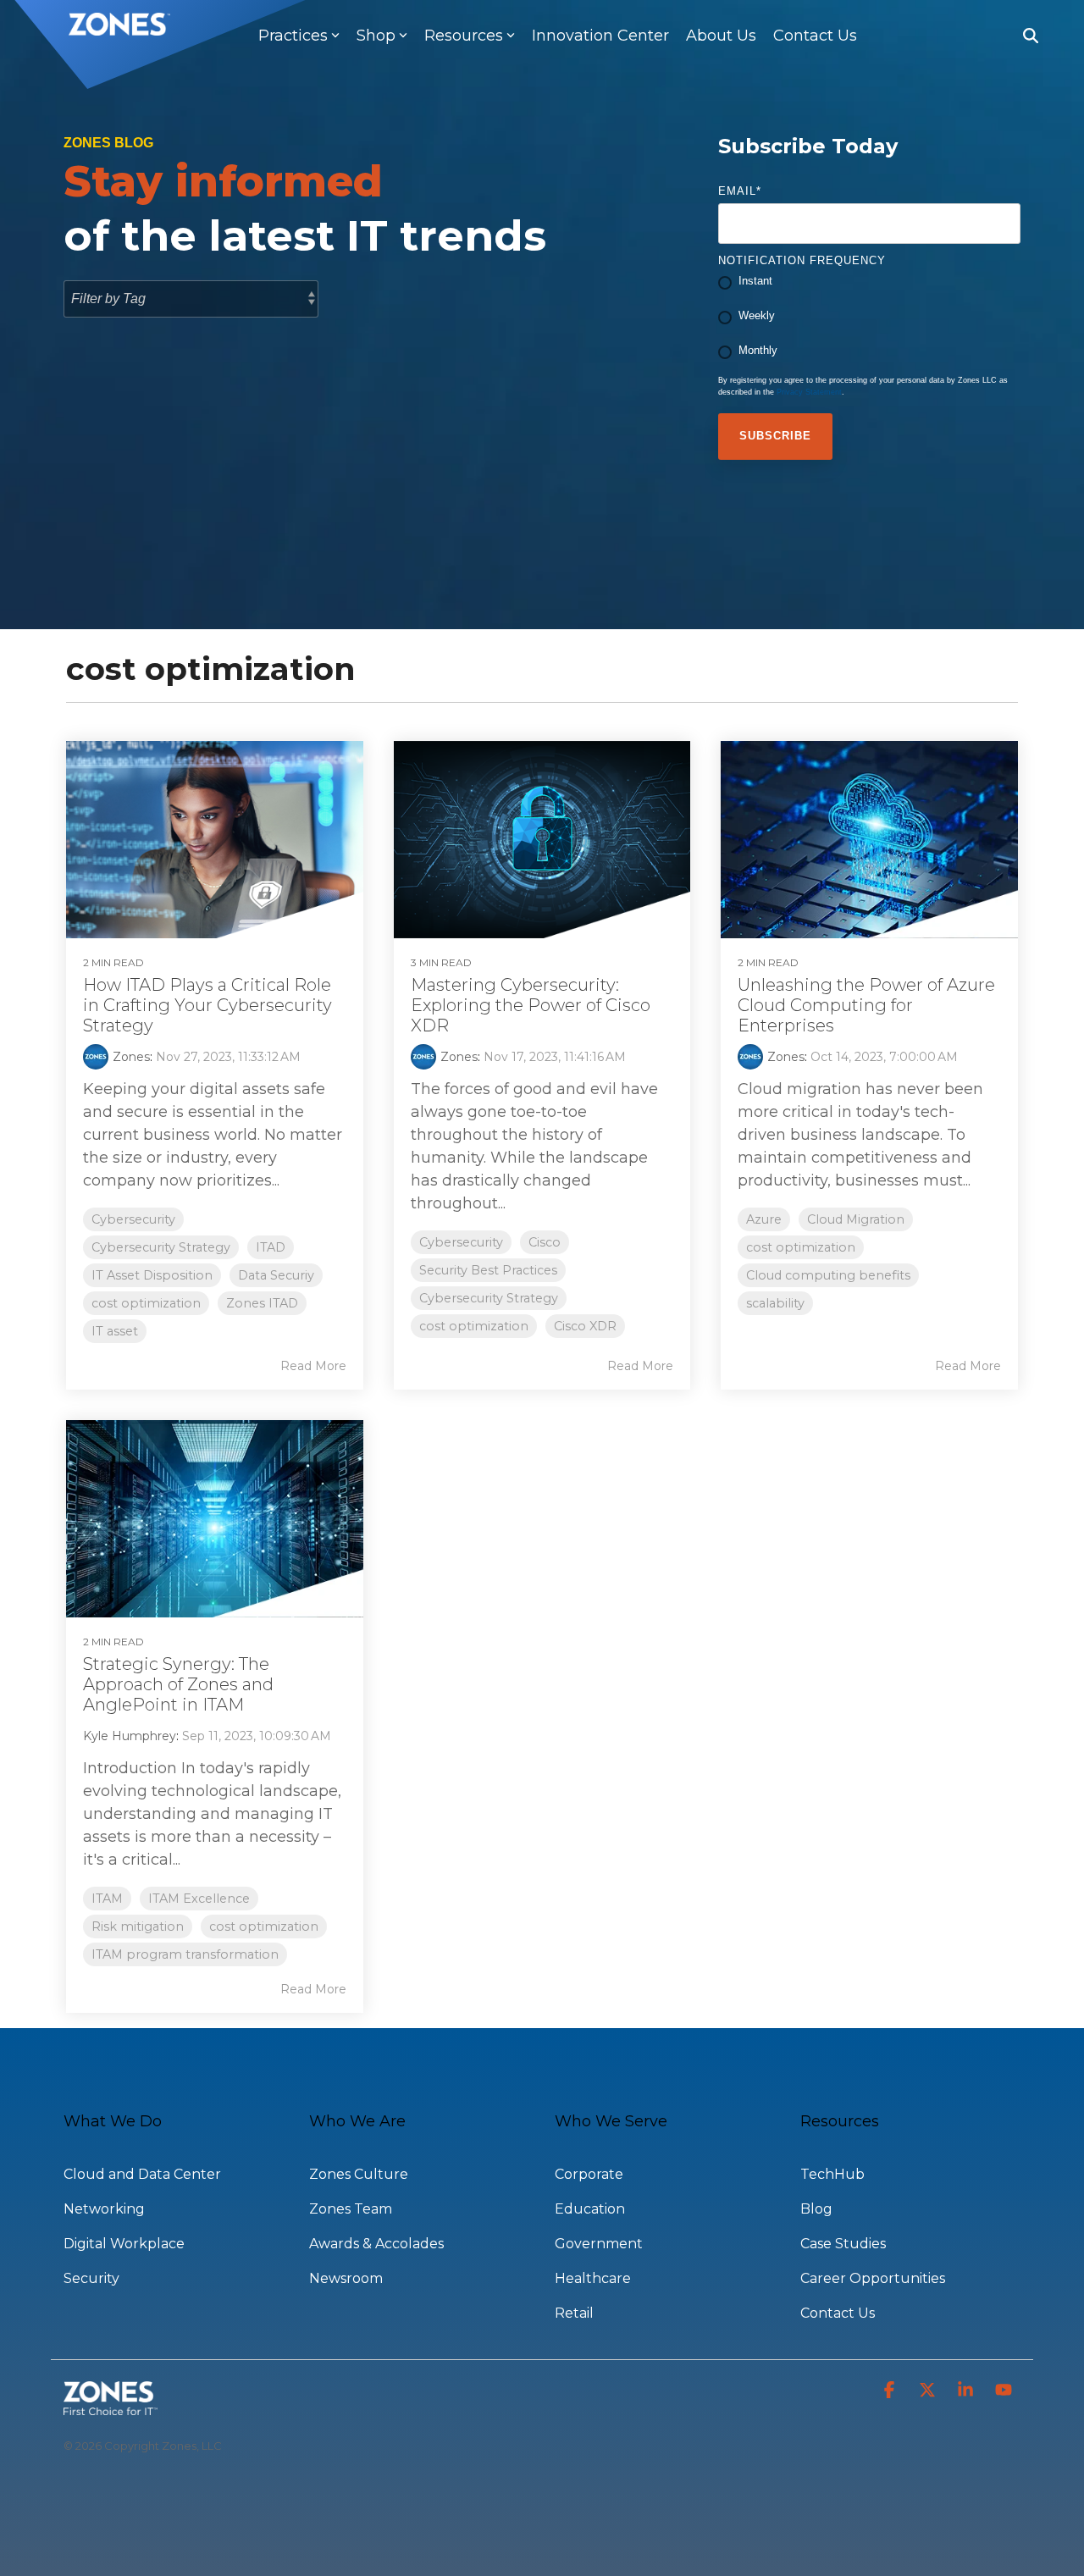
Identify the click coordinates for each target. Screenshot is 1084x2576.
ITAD (271, 1247)
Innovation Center (600, 36)
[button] (891, 2391)
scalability (775, 1303)
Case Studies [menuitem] (843, 2244)
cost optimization (146, 1303)
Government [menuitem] (599, 2244)
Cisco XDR (585, 1326)
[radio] (869, 283)
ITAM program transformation (185, 1954)
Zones (131, 1057)
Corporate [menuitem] (589, 2174)
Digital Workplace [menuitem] (124, 2244)
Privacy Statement (809, 392)
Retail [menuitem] (574, 2313)
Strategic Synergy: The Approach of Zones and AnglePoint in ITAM (178, 1684)
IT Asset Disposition (152, 1275)
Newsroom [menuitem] (346, 2278)
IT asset (115, 1331)
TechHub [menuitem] (832, 2174)
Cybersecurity (133, 1219)
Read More (313, 1366)
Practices (293, 36)
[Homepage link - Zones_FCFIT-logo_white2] (111, 2406)
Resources (464, 36)
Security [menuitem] (91, 2278)
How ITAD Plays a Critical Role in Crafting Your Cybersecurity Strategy (207, 1005)
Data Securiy (276, 1275)
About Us (721, 36)
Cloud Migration (856, 1219)
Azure (764, 1219)
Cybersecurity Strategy (161, 1247)
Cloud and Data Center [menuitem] (142, 2174)
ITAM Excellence (199, 1899)
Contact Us (815, 36)
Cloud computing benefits (828, 1275)
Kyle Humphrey (130, 1736)
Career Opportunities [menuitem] (873, 2278)
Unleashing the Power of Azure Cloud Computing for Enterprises (866, 1005)
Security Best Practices (488, 1270)
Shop (376, 36)
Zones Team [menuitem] (351, 2209)
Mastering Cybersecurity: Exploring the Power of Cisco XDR (531, 1005)
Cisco (545, 1242)
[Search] (1031, 36)
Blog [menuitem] (816, 2209)
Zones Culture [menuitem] (359, 2174)
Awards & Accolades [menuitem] (376, 2244)
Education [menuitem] (590, 2209)
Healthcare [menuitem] (593, 2278)
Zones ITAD (262, 1303)
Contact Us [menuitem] (838, 2313)
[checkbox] (869, 318)
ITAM (107, 1899)
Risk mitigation (138, 1926)
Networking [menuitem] (104, 2209)
